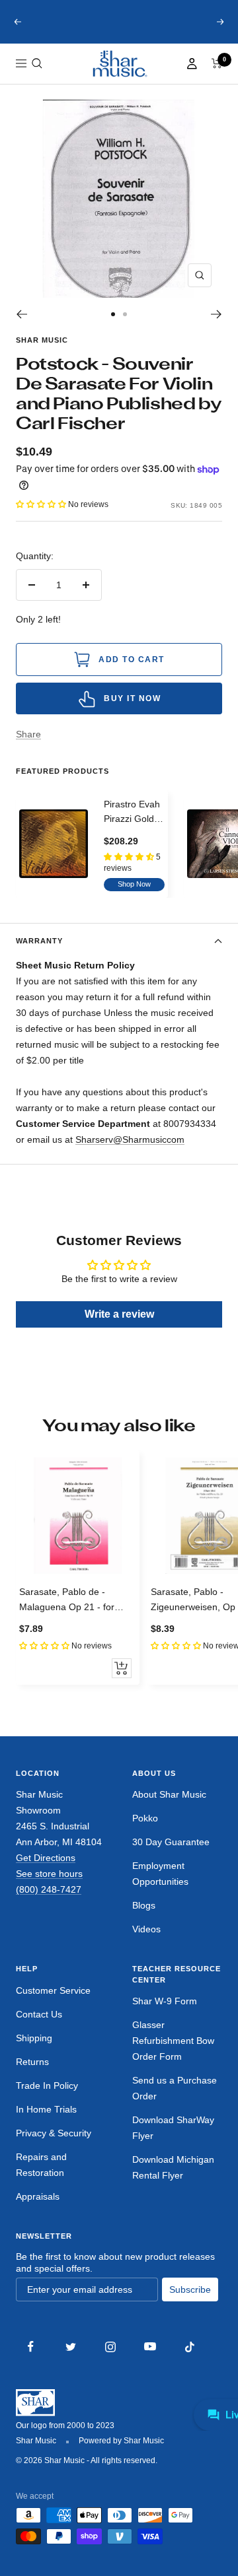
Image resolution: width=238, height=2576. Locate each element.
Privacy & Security (54, 2145)
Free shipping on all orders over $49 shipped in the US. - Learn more (119, 28)
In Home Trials (46, 2121)
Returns (32, 2074)
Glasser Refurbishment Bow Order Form (173, 2052)
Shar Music (42, 352)
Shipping (34, 2050)
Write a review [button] (119, 1326)
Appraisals (38, 2208)
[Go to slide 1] (113, 326)
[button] (37, 75)
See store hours (49, 1885)
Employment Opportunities (160, 1885)
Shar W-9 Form (165, 2013)
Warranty (39, 953)
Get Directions (46, 1870)
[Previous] (21, 326)
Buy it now (132, 710)
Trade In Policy (47, 2097)
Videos (146, 1941)
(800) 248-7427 (49, 1901)
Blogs (144, 1917)
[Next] (217, 326)
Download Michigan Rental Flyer (173, 2179)
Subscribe (190, 2301)
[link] (119, 76)
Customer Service (53, 2002)
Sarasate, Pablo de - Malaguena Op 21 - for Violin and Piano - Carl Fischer (67, 1612)
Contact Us (39, 2026)
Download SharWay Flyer (173, 2140)
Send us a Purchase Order (175, 2100)
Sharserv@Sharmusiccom (130, 1151)
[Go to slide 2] (125, 326)
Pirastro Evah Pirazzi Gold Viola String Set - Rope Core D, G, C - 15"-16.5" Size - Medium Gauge (134, 825)
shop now (134, 896)
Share (28, 746)
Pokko (145, 1830)
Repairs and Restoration (41, 2177)
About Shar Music (169, 1806)
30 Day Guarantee (171, 1854)
